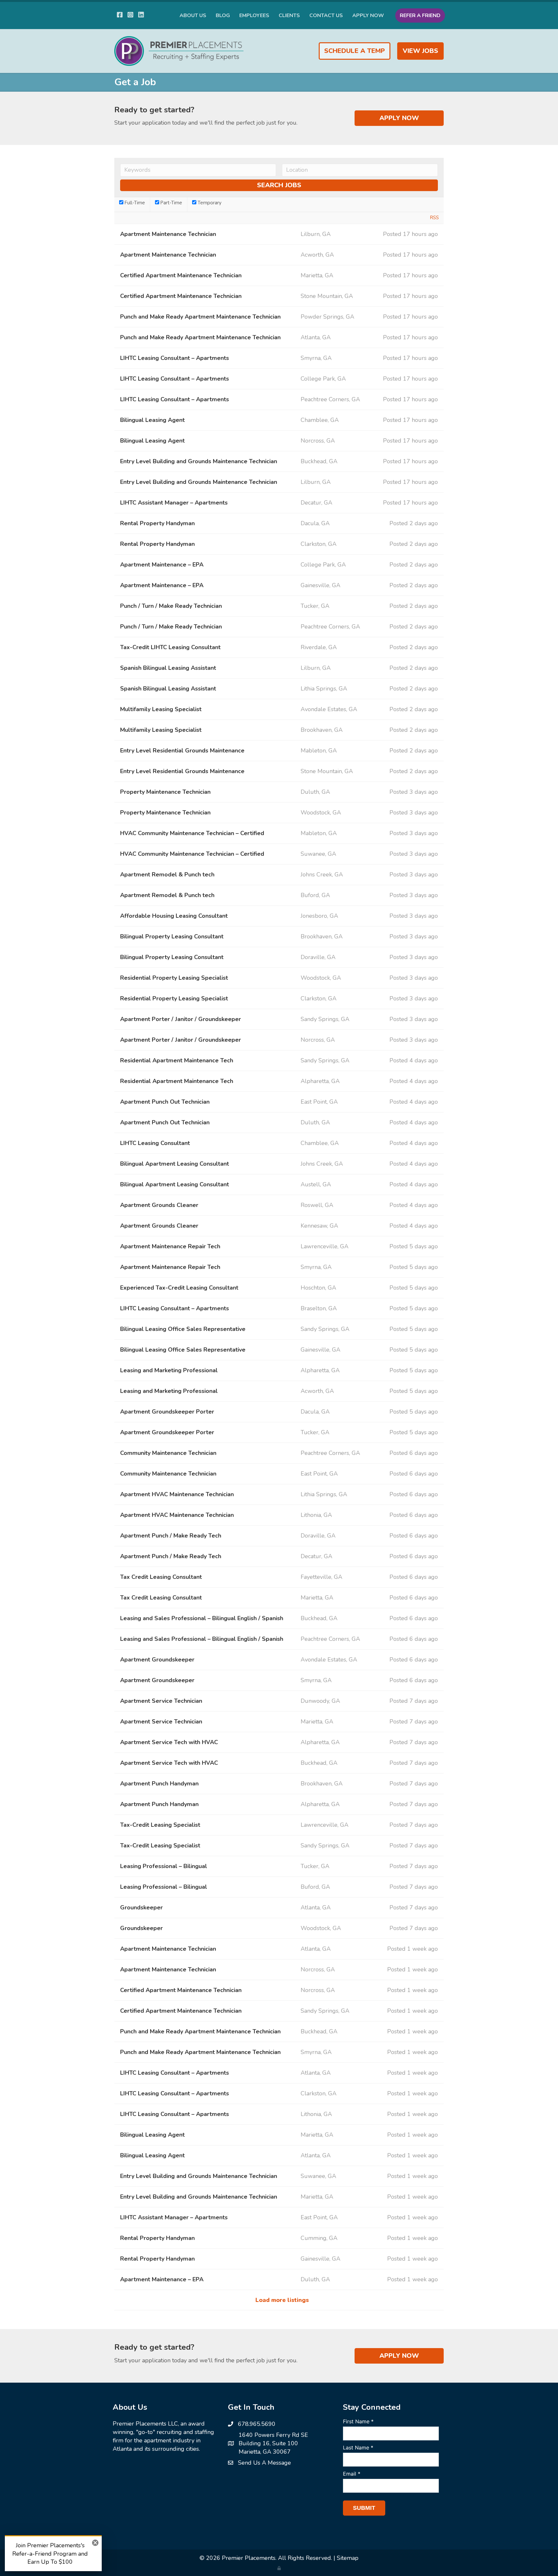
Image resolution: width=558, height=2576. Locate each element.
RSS (434, 218)
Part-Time (171, 203)
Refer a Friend (420, 15)
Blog (223, 15)
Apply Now (368, 15)
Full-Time (134, 203)
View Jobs (420, 51)
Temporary (209, 203)
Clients (289, 15)
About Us (193, 15)
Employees (254, 15)
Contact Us (326, 15)
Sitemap (348, 2558)
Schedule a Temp (355, 51)
